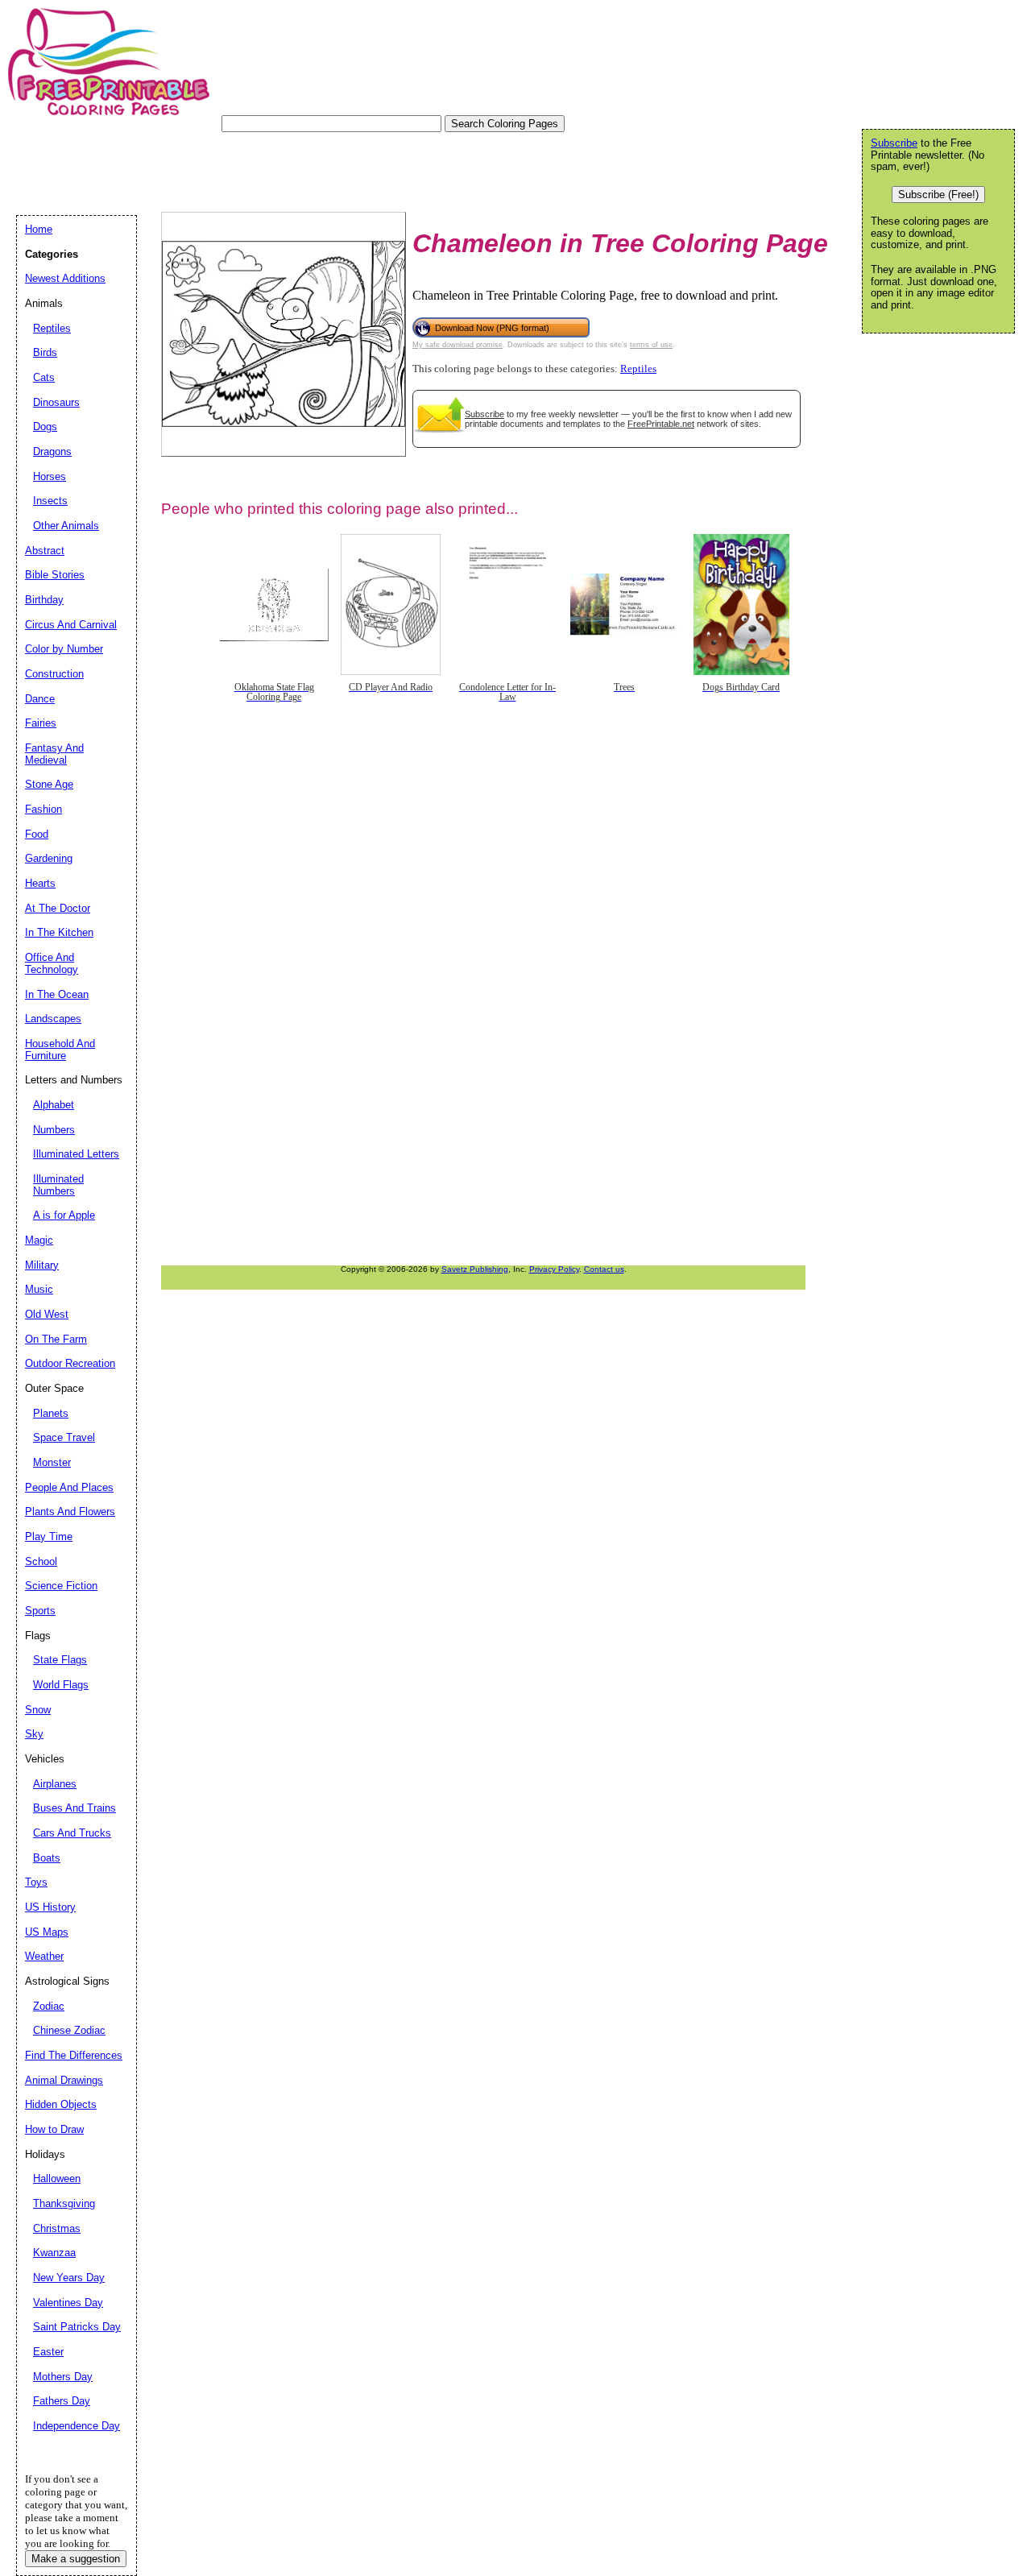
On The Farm (56, 1339)
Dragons (52, 451)
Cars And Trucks (72, 1833)
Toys (36, 1882)
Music (39, 1289)
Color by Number (64, 649)
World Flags (61, 1685)
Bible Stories (55, 575)
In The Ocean (57, 994)
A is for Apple (64, 1215)
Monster (52, 1462)
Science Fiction (61, 1586)
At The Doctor (58, 908)
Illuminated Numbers (58, 1185)
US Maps (47, 1932)
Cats (44, 377)
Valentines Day (68, 2303)
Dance (40, 699)
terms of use (651, 345)
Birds (45, 352)
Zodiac (49, 2006)
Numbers (54, 1130)
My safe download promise (458, 345)
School (41, 1561)
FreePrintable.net (661, 424)
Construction (54, 674)
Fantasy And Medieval (54, 754)
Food (37, 834)
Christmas (57, 2228)
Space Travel (64, 1437)
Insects (50, 501)
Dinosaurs (56, 402)
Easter (48, 2352)
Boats (47, 1858)
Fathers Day (62, 2401)
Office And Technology (52, 963)
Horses (50, 476)
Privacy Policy (554, 1269)
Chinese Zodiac (69, 2030)
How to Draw (54, 2129)
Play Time (49, 1536)
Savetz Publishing (475, 1269)
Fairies (41, 723)
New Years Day (69, 2278)
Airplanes (55, 1784)
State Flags (60, 1660)
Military (42, 1265)
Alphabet (54, 1105)
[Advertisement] (309, 168)
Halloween (57, 2178)
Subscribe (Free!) (938, 195)
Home (39, 229)
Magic (39, 1240)
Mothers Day (63, 2377)
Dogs (45, 427)
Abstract (45, 551)
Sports (40, 1611)
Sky (34, 1734)
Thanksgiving (64, 2203)
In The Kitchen (59, 932)
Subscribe (484, 414)
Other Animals (66, 526)
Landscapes (53, 1019)
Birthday (44, 600)
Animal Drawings (64, 2080)
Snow (38, 1710)
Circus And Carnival (71, 625)
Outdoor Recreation (70, 1363)
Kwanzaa (54, 2253)
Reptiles (638, 369)
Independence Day (77, 2426)
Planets (51, 1413)
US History (50, 1907)
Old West (47, 1314)
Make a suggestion (76, 2559)
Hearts (40, 883)
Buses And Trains (75, 1808)
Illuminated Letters (76, 1154)
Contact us (604, 1269)
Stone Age (49, 784)
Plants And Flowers (70, 1512)
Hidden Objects (61, 2104)
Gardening (49, 858)
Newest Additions (65, 278)
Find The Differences (74, 2055)
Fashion (43, 809)
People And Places (69, 1487)
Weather (44, 1956)
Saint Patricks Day (77, 2327)
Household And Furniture (60, 1050)
